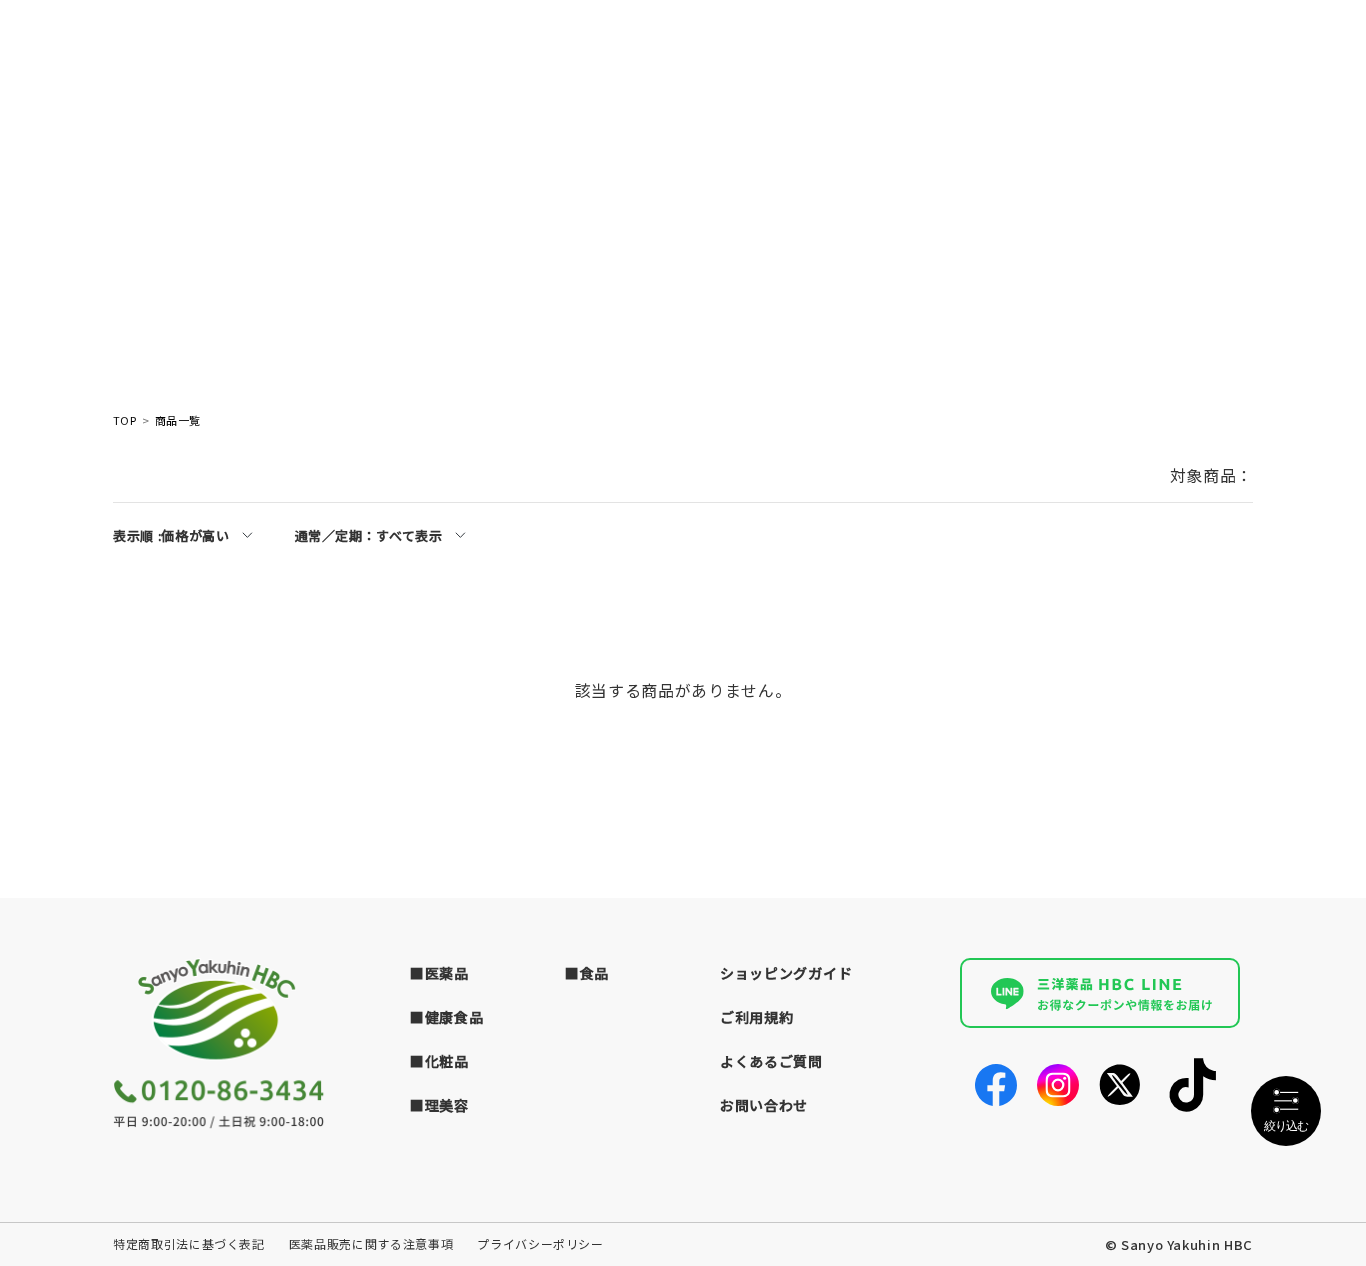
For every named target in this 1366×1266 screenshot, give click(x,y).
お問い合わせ (764, 1105)
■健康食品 (447, 1017)
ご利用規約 (757, 1017)
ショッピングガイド (786, 973)
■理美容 (439, 1105)
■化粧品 (439, 1061)
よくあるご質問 (771, 1061)
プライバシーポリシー (540, 1243)
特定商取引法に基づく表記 (189, 1243)
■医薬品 (439, 973)
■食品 (587, 973)
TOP (124, 420)
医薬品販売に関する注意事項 (371, 1243)
